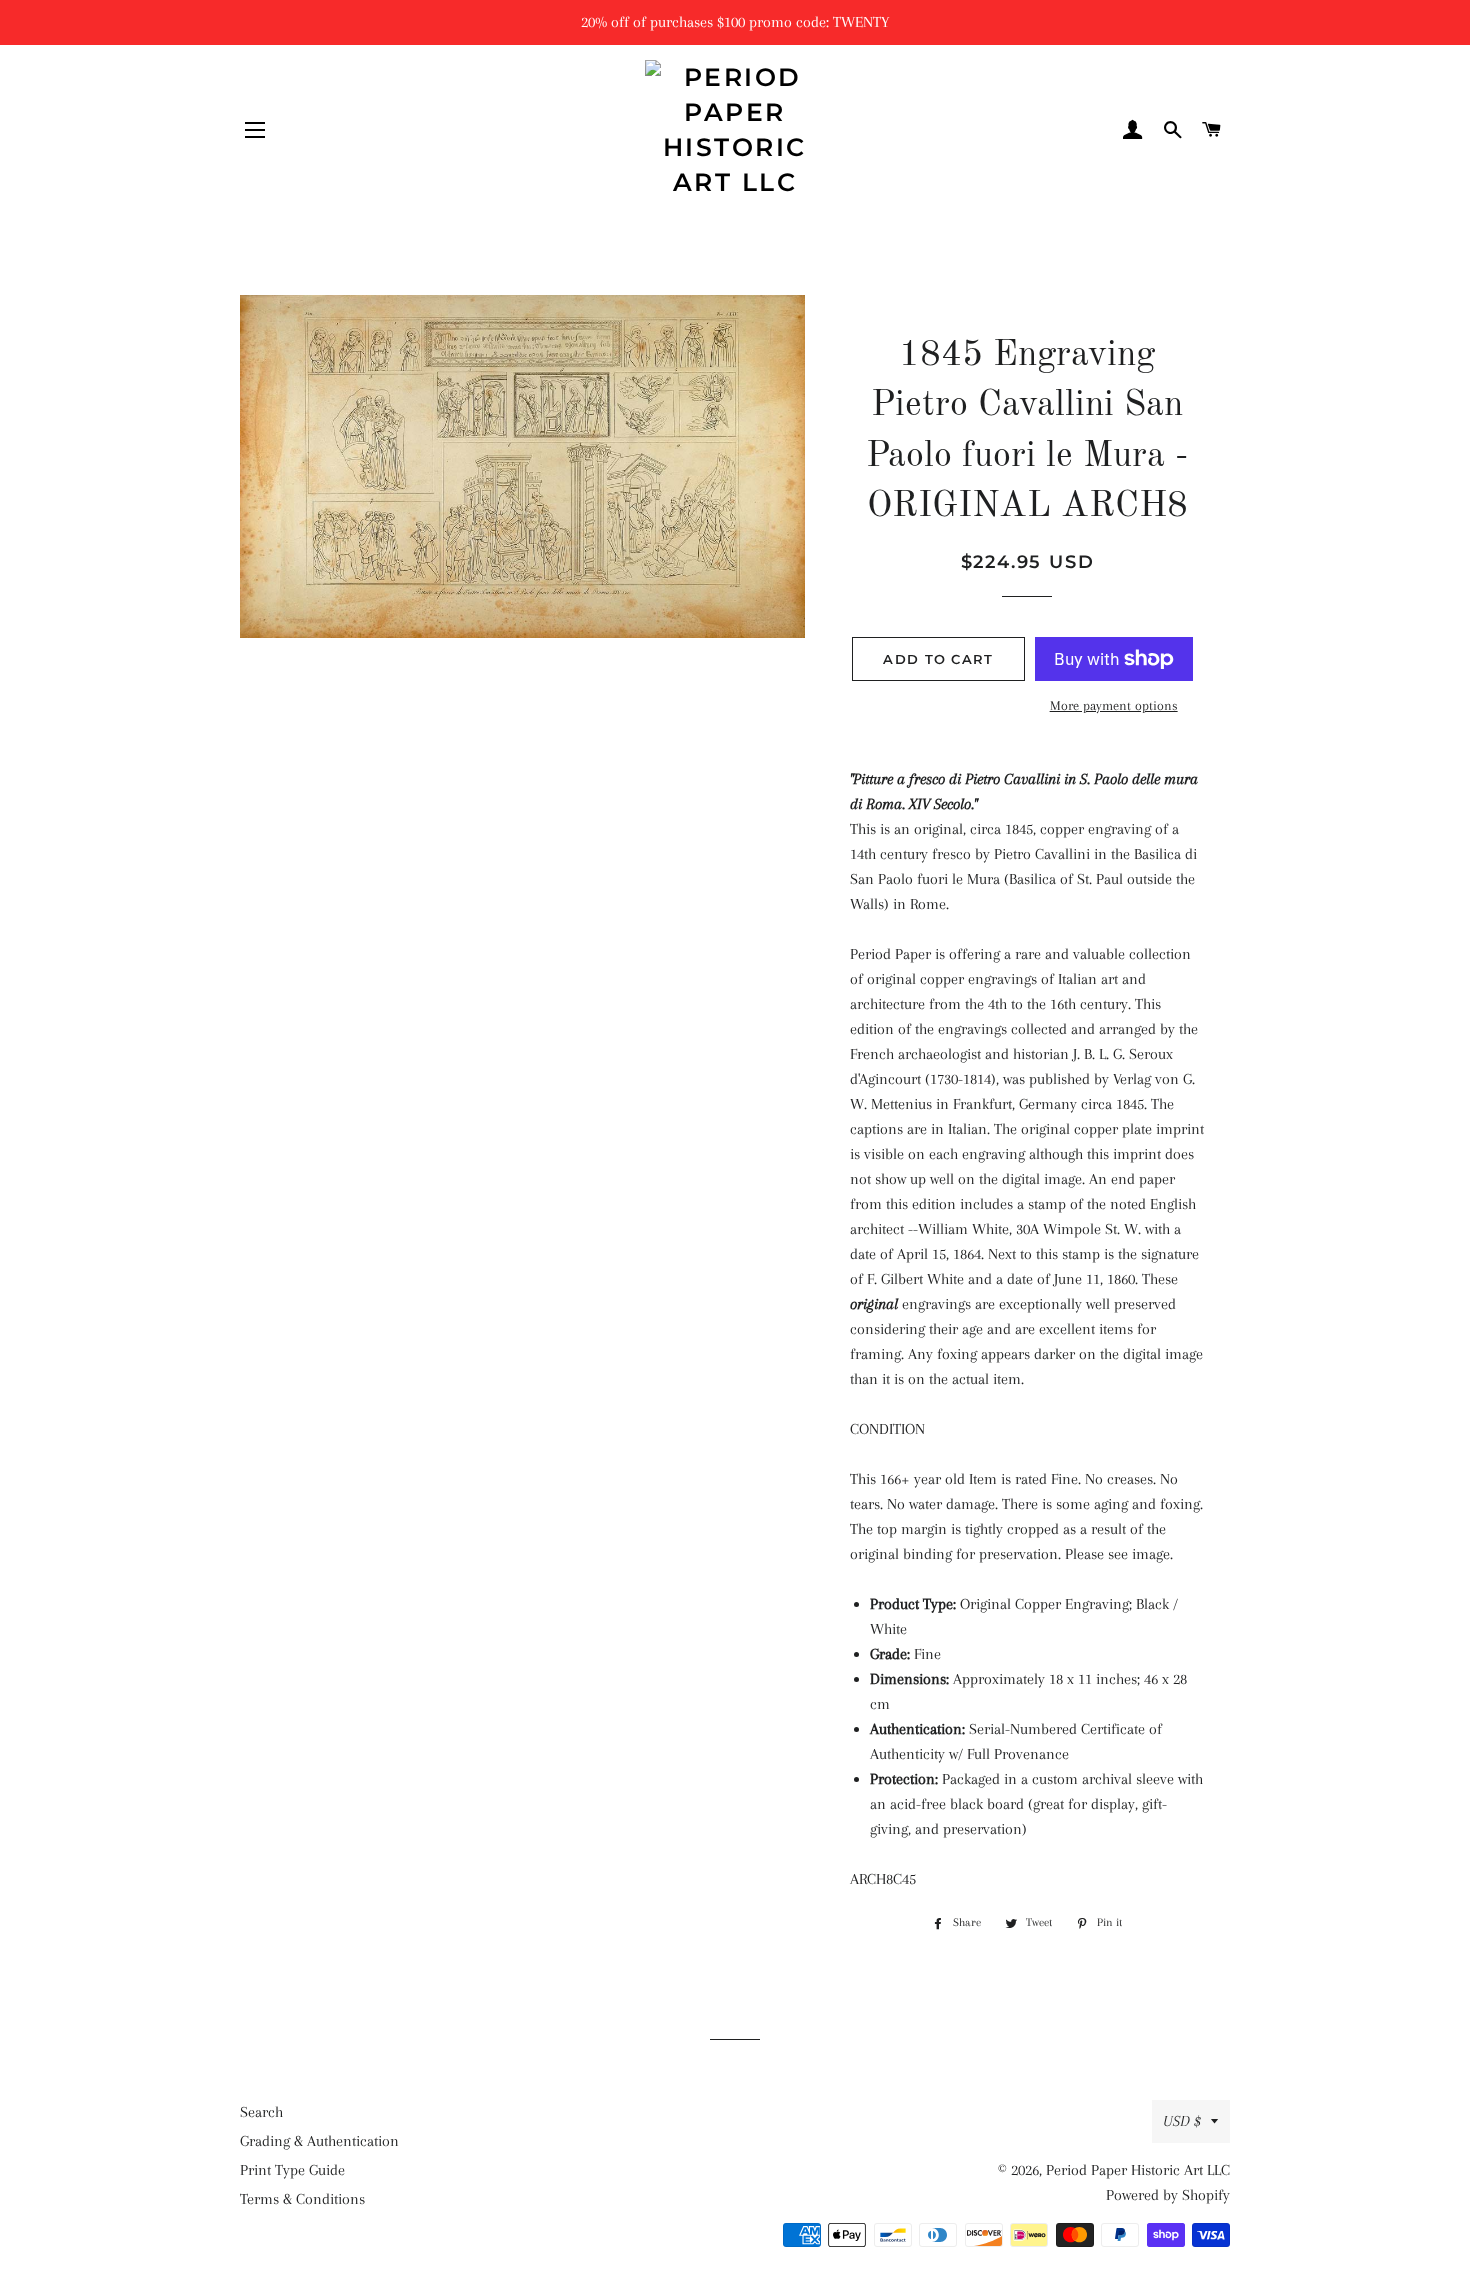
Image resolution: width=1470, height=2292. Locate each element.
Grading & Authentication (319, 2141)
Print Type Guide (292, 2170)
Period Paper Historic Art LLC (1138, 2170)
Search (261, 2112)
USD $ (1182, 2121)
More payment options (1114, 705)
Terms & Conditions (302, 2199)
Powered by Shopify (1168, 2195)
